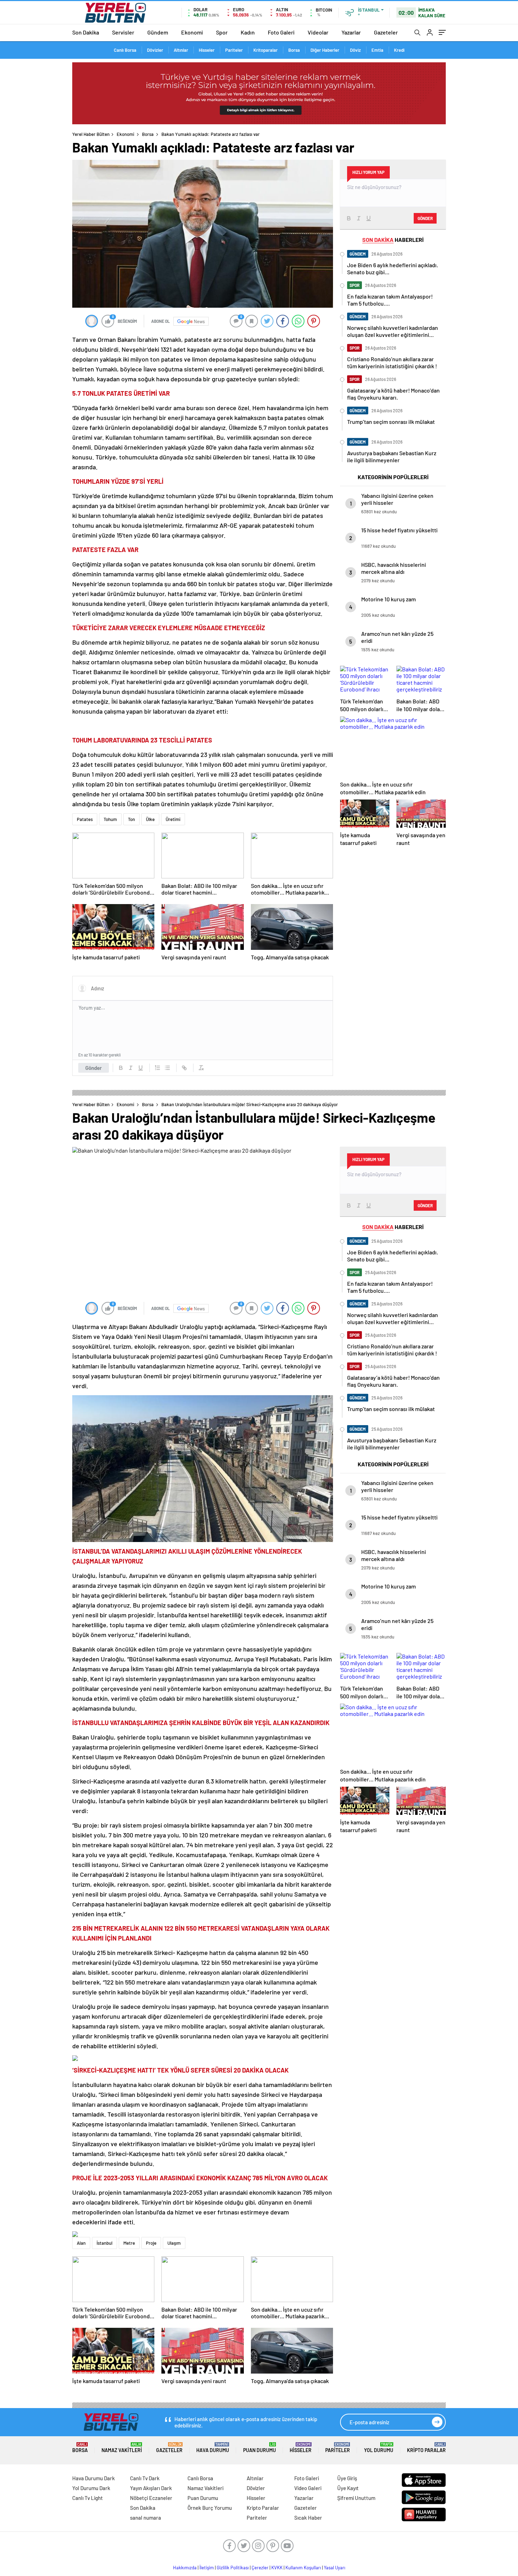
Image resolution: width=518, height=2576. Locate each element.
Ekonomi (192, 32)
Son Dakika (86, 32)
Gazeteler (386, 32)
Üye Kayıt (348, 2488)
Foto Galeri (281, 32)
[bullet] (167, 1068)
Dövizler (155, 50)
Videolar (318, 32)
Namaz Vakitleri (122, 2448)
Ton (131, 819)
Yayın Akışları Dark (151, 2488)
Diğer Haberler (325, 50)
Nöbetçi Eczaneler (151, 2498)
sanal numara (146, 2518)
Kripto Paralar (426, 2448)
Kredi (399, 50)
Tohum (110, 819)
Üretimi (173, 819)
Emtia (377, 50)
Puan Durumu (260, 2448)
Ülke (150, 819)
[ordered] (158, 1068)
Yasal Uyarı (335, 2568)
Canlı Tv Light (88, 2498)
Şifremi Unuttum (356, 2498)
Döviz (355, 50)
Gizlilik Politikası (233, 2568)
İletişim (207, 2568)
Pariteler (234, 50)
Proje (151, 2243)
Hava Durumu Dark (94, 2478)
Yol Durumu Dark (91, 2488)
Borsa (294, 50)
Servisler (123, 32)
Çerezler (260, 2568)
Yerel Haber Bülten (91, 134)
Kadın (248, 32)
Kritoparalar (266, 50)
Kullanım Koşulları (303, 2568)
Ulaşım (174, 2243)
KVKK (277, 2568)
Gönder (94, 1068)
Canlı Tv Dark (145, 2478)
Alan (81, 2243)
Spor (222, 32)
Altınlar (181, 50)
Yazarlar (351, 32)
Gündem (158, 32)
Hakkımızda (185, 2568)
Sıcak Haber (308, 2518)
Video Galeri (308, 2488)
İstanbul (104, 2243)
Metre (129, 2243)
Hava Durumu (213, 2448)
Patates (85, 819)
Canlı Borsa (125, 50)
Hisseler (207, 50)
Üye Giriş (347, 2478)
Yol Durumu (379, 2448)
